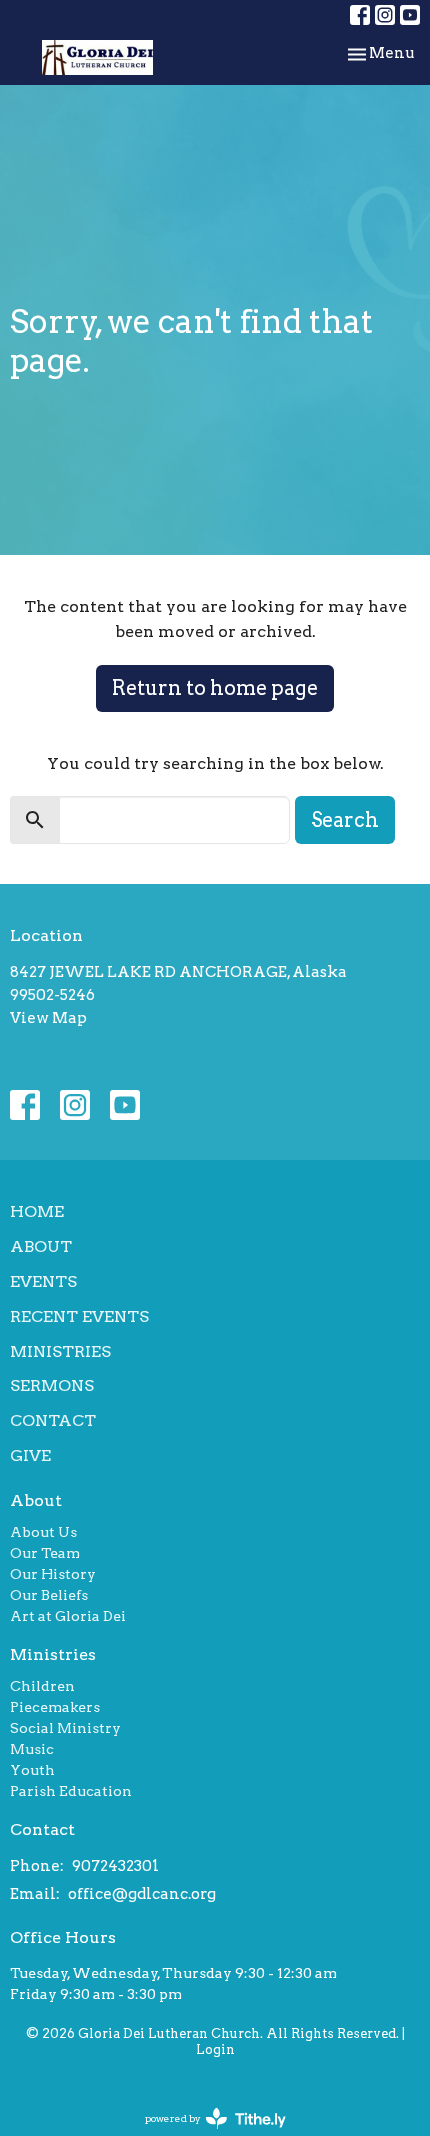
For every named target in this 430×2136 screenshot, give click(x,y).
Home (37, 1211)
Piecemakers (55, 1707)
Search (345, 820)
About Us (43, 1532)
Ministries (60, 1351)
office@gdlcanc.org (142, 1894)
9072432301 (115, 1866)
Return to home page (215, 688)
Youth (32, 1770)
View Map (48, 1018)
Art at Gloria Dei (68, 1616)
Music (32, 1749)
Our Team (45, 1553)
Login (215, 2049)
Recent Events (79, 1316)
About (41, 1246)
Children (42, 1686)
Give (30, 1455)
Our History (53, 1574)
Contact (53, 1420)
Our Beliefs (49, 1595)
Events (43, 1281)
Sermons (52, 1385)
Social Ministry (65, 1728)
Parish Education (71, 1791)
